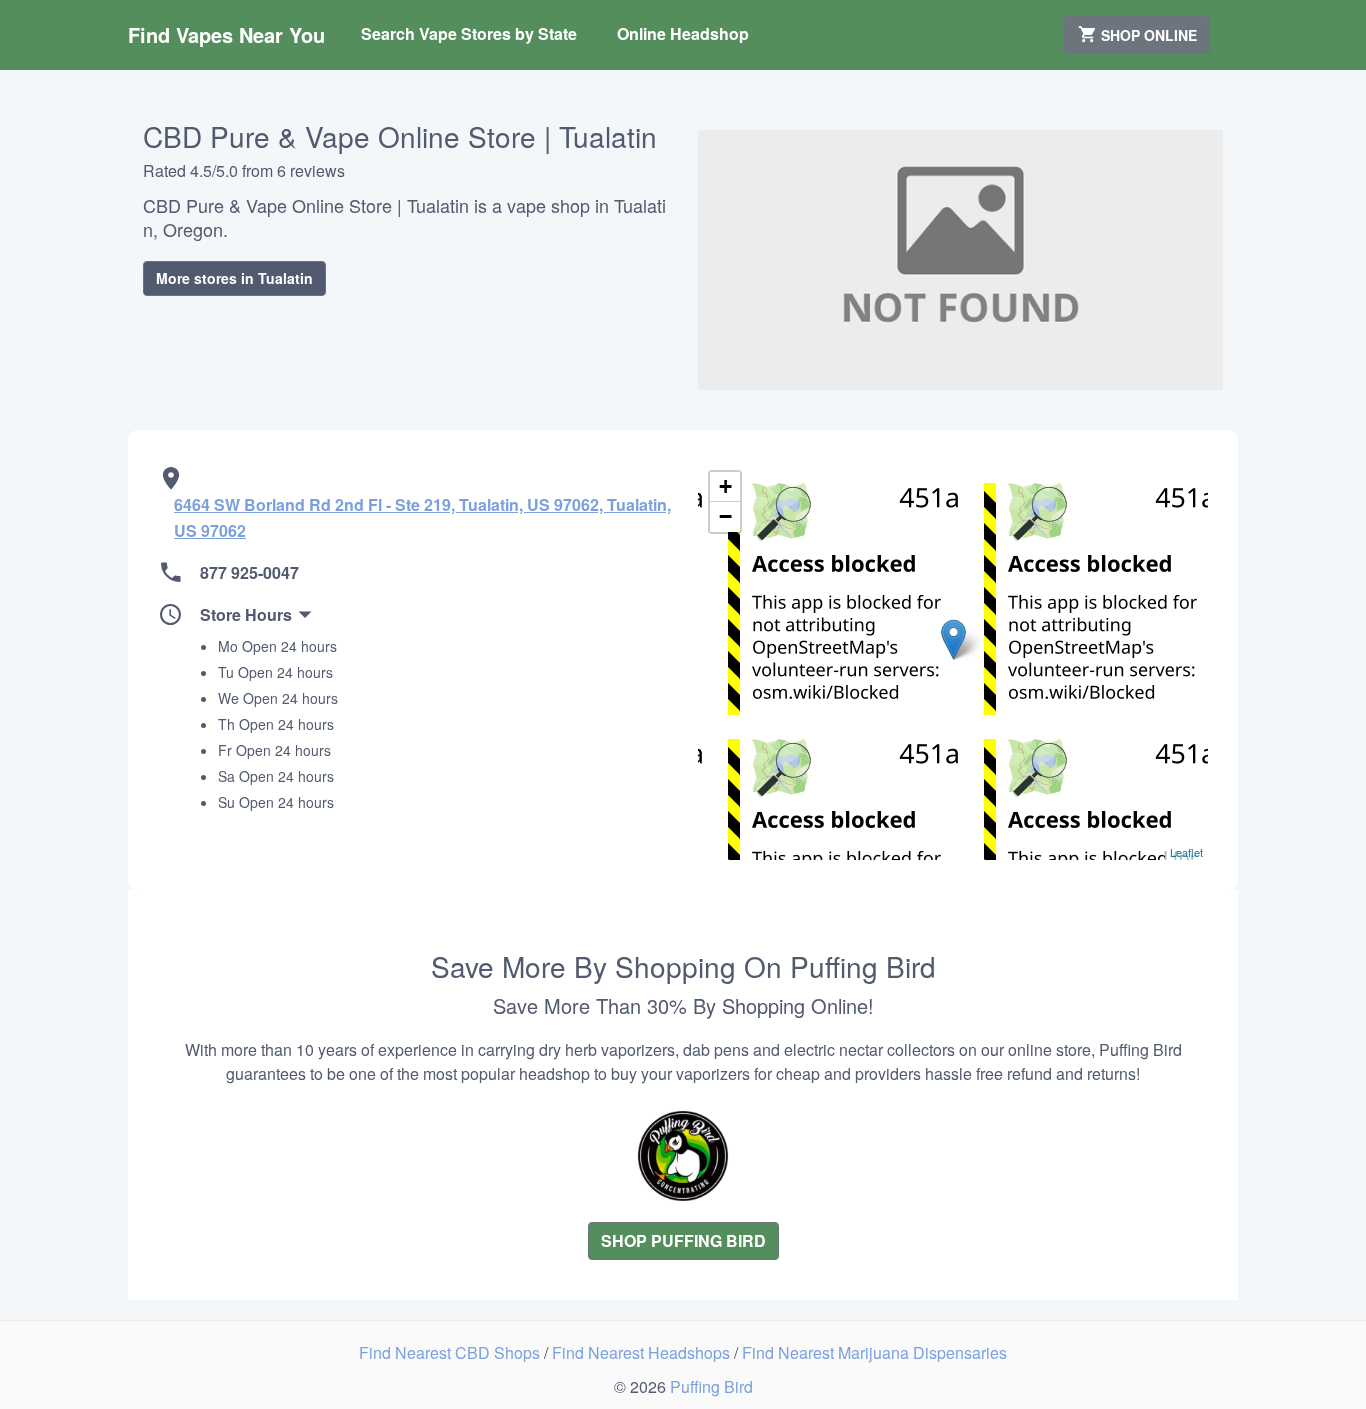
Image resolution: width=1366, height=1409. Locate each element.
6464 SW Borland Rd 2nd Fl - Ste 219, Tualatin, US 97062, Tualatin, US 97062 (422, 517)
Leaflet (1186, 852)
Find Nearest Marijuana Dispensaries (874, 1352)
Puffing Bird (711, 1386)
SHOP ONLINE (1147, 35)
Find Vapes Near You (226, 34)
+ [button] (725, 486)
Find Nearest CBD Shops (451, 1352)
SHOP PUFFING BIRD (683, 1240)
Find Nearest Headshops (643, 1352)
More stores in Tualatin (234, 278)
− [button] (725, 516)
